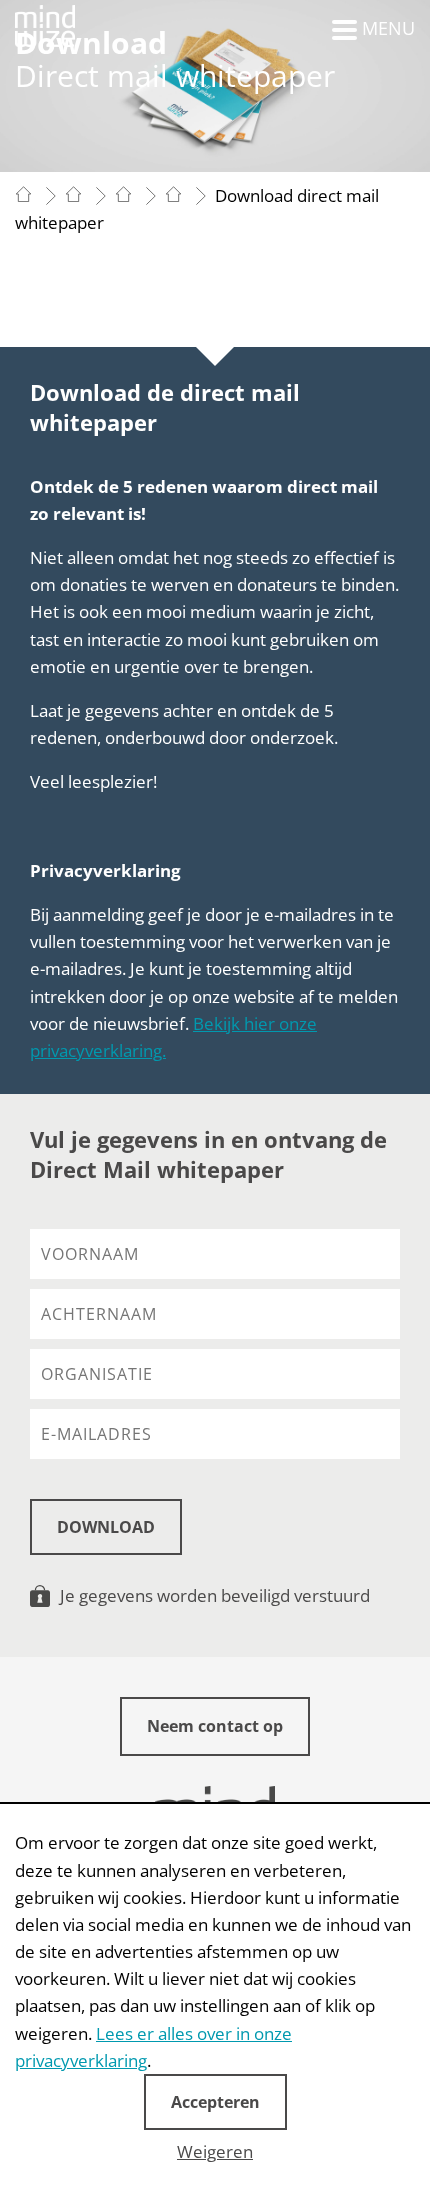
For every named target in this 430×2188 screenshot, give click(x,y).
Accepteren (215, 2102)
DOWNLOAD (106, 1527)
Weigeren (215, 2151)
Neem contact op (215, 1726)
